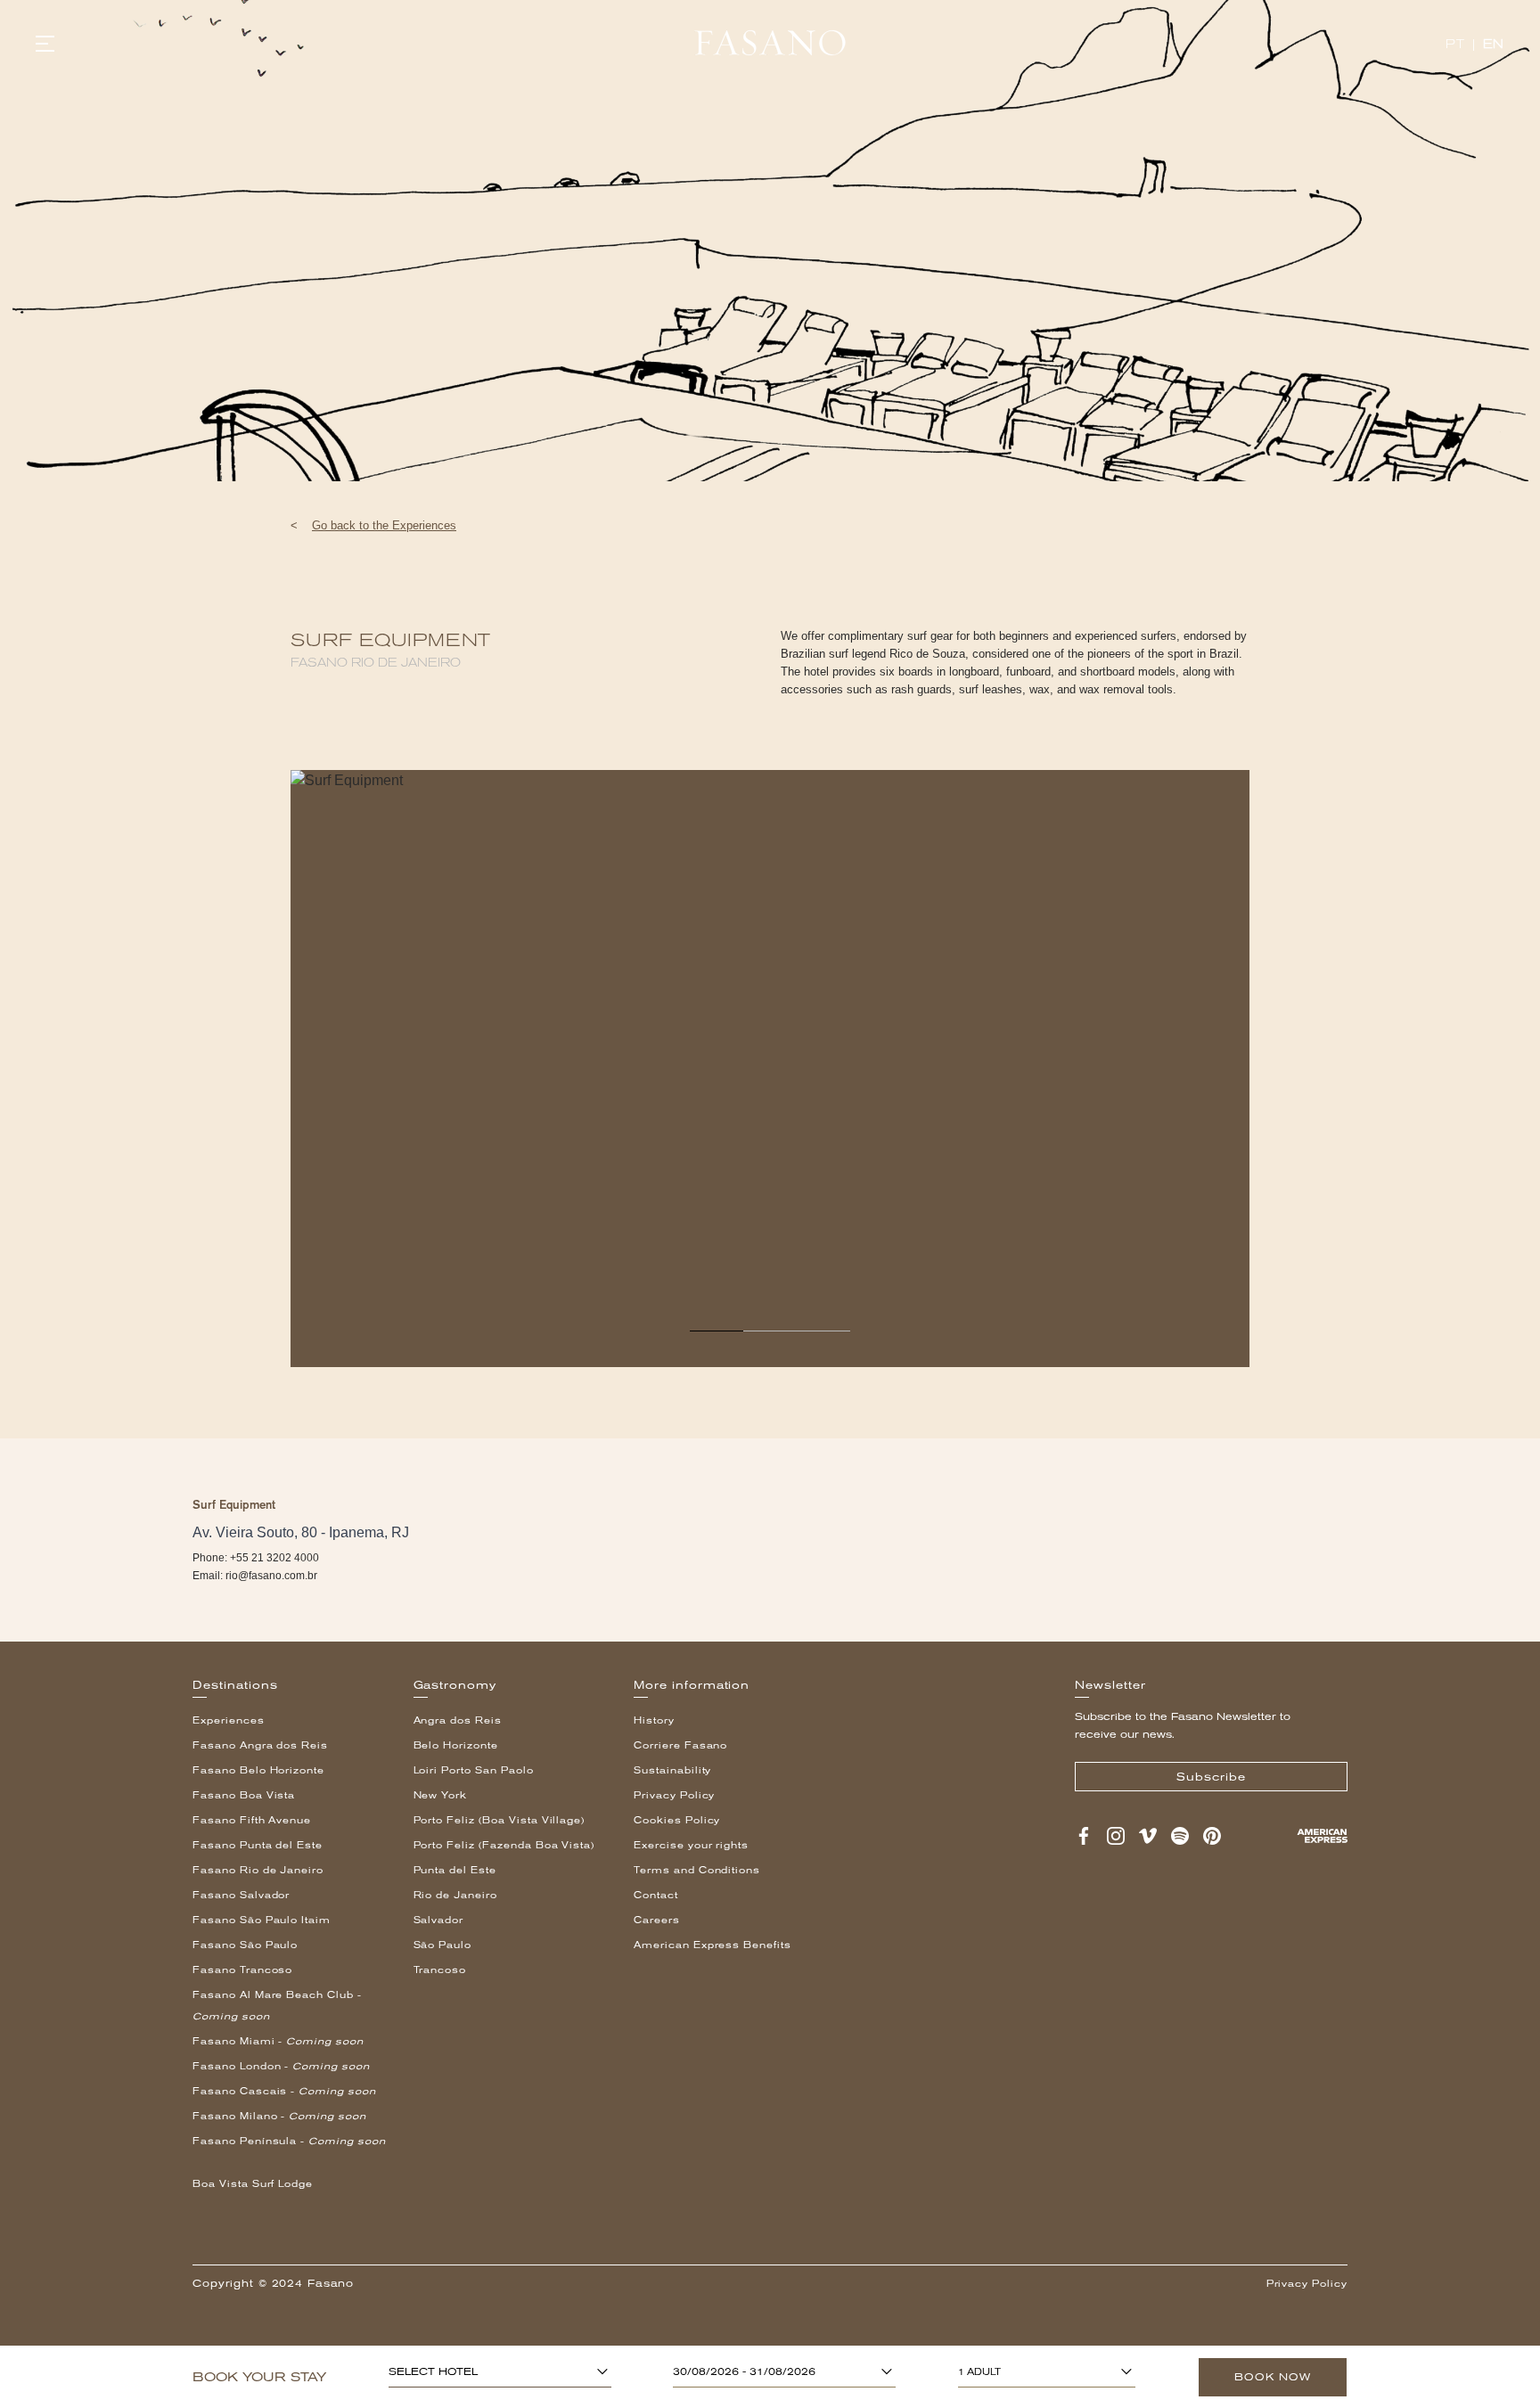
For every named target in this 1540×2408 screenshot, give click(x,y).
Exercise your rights (691, 1845)
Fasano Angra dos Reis (260, 1745)
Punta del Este (455, 1870)
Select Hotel (433, 2372)
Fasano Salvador (241, 1895)
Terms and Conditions (697, 1870)
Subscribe (1211, 1777)
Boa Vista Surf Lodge (253, 2184)
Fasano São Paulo (245, 1945)
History (654, 1720)
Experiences (229, 1720)
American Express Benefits (713, 1945)
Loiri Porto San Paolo (474, 1770)
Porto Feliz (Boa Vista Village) (500, 1820)
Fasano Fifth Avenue (252, 1820)
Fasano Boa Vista (244, 1795)
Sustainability (672, 1770)
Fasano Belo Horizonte (258, 1770)
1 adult (979, 2372)
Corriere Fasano (680, 1745)
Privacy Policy (674, 1795)
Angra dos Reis (458, 1720)
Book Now (1273, 2377)
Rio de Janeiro (455, 1895)
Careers (657, 1920)
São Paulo (443, 1945)
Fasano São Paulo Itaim (262, 1920)
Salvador (439, 1920)
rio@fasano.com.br (271, 1576)
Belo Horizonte (456, 1745)
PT (1455, 44)
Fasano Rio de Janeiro (258, 1870)
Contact (656, 1895)
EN (1494, 44)
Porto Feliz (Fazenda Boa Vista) (504, 1845)
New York (441, 1795)
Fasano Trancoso (242, 1970)
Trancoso (440, 1970)
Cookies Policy (677, 1820)
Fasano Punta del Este (258, 1845)
